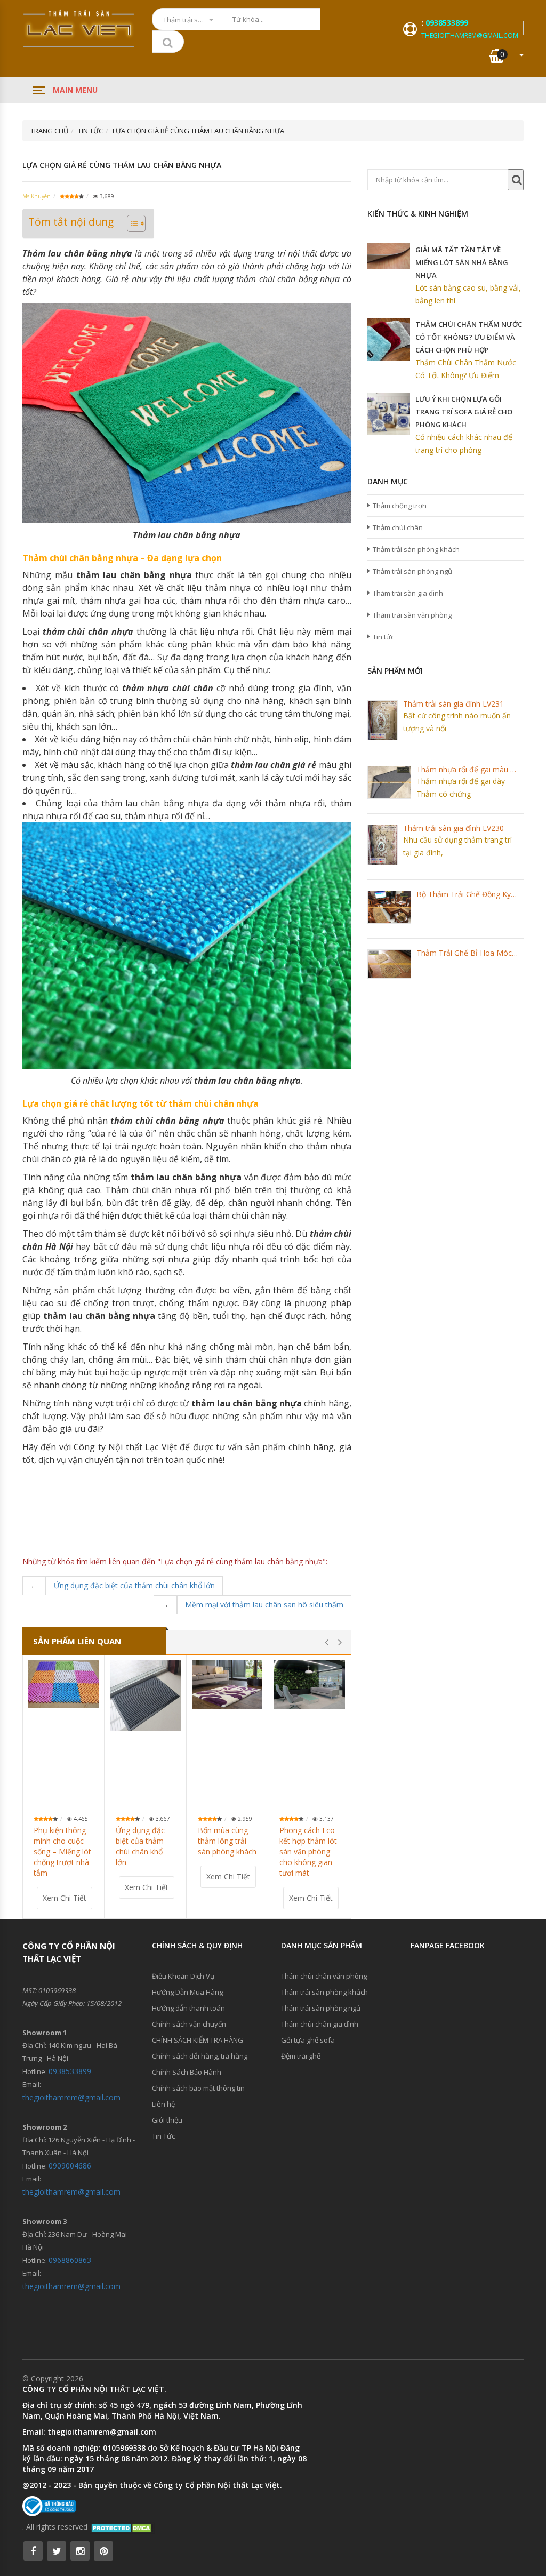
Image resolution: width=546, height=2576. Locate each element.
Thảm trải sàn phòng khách (416, 549)
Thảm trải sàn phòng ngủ (412, 571)
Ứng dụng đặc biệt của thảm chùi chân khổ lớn (134, 1585)
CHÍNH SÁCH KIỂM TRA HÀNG (198, 2040)
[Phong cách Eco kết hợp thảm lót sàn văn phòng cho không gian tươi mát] (310, 1685)
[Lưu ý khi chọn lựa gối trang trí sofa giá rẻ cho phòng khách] (389, 414)
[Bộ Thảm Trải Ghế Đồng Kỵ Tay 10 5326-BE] (389, 907)
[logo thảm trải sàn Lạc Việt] (79, 29)
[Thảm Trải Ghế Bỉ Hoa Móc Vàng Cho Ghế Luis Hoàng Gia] (389, 964)
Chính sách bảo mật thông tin (198, 2088)
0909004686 (70, 2166)
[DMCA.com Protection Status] (122, 2527)
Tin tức (383, 637)
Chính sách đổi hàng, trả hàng (200, 2056)
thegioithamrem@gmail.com (470, 35)
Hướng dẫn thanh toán (188, 2008)
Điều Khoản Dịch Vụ (183, 1976)
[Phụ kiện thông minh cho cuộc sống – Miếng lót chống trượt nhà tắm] (63, 1684)
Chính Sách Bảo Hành (187, 2072)
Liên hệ (163, 2104)
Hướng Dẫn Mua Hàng (187, 1992)
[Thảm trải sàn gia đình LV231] (383, 720)
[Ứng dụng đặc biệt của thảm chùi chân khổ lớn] (146, 1695)
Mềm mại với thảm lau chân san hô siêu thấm (264, 1605)
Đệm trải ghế (301, 2056)
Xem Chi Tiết (65, 1898)
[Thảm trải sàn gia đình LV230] (383, 845)
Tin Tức (163, 2136)
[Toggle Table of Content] (131, 223)
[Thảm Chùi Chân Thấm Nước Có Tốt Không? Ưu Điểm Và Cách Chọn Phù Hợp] (389, 339)
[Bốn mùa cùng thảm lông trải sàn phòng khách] (228, 1684)
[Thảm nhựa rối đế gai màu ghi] (389, 782)
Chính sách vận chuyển (189, 2024)
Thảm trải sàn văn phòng (412, 615)
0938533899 (447, 23)
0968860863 (70, 2260)
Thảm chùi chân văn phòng (324, 1976)
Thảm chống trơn (400, 506)
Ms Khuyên (37, 196)
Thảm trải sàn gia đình (408, 593)
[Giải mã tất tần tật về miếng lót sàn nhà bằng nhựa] (389, 256)
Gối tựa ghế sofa (308, 2040)
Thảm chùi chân (398, 527)
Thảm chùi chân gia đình (320, 2024)
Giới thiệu (167, 2120)
